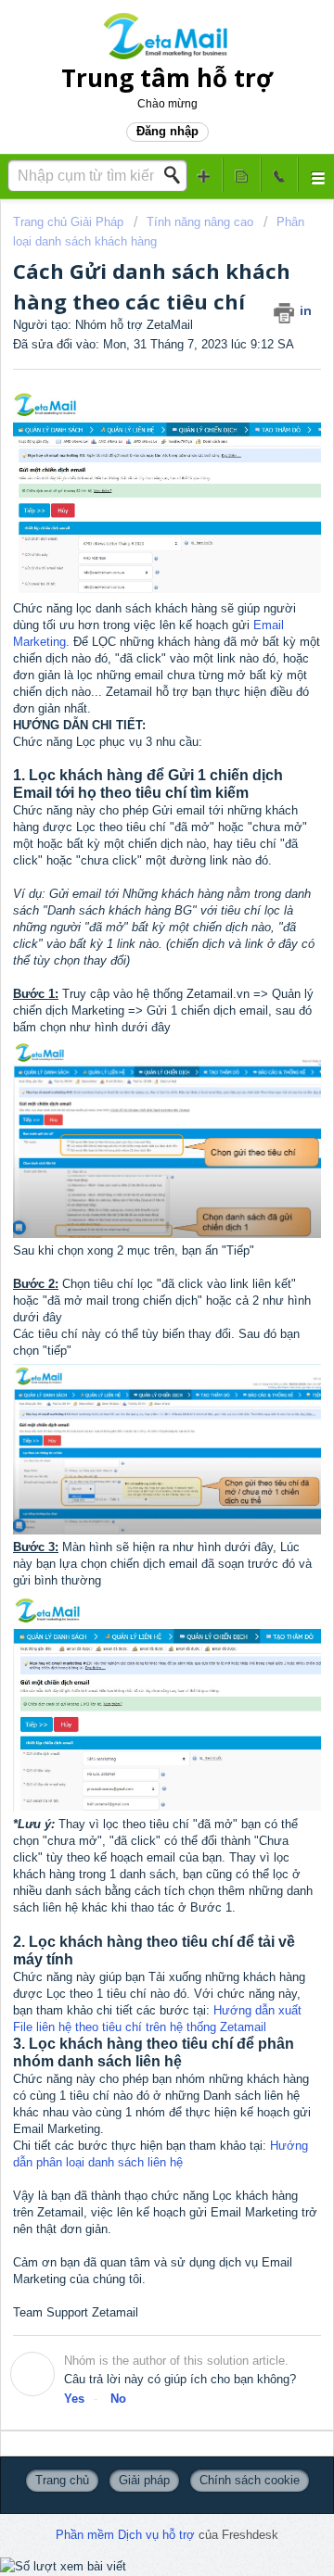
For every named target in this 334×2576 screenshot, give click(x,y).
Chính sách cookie (250, 2480)
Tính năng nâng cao (200, 222)
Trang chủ (62, 2480)
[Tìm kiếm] (177, 175)
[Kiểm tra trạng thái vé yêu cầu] (241, 175)
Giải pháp (144, 2480)
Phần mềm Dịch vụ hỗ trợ (127, 2535)
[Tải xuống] (133, 1307)
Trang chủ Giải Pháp (70, 222)
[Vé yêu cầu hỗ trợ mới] (204, 175)
